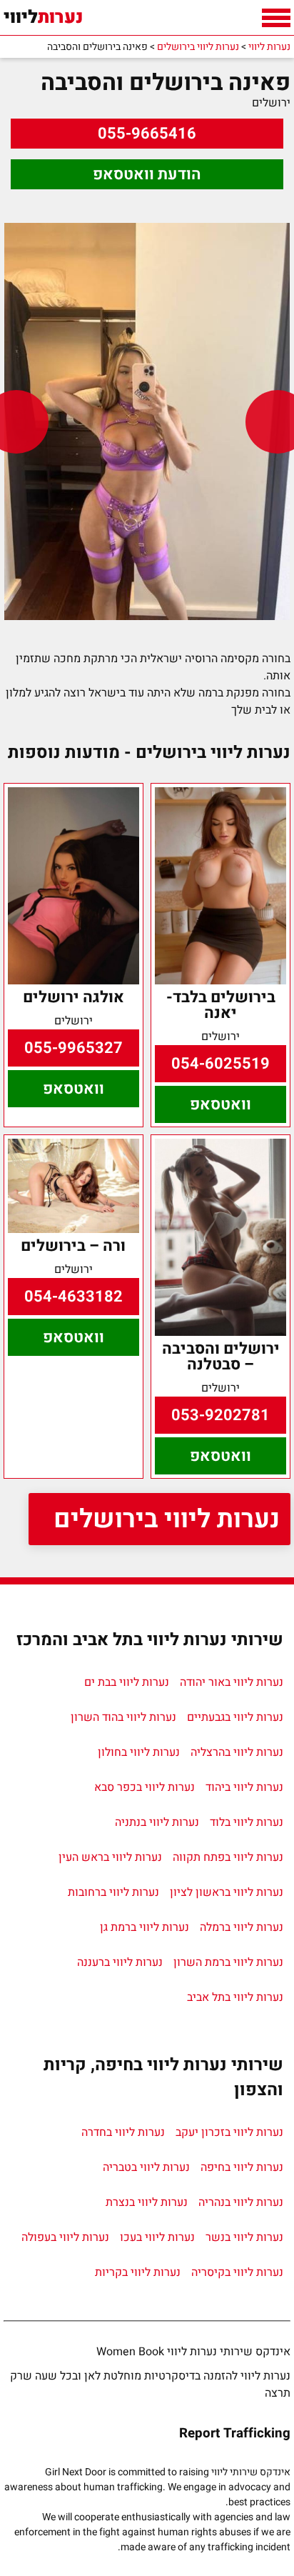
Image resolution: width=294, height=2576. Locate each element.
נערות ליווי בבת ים (127, 1682)
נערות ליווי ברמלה (242, 1927)
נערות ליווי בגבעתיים (235, 1717)
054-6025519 (220, 1064)
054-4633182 (73, 1297)
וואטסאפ (220, 1104)
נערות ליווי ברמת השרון (228, 1962)
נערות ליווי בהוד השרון (123, 1717)
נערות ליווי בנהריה (241, 2202)
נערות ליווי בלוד (247, 1822)
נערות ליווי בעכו (157, 2237)
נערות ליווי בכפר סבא (145, 1787)
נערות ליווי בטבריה (146, 2167)
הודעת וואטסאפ (147, 174)
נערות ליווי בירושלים (167, 1519)
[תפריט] (276, 18)
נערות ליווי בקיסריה (237, 2272)
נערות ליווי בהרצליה (237, 1752)
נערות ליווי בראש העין (110, 1857)
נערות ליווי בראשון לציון (227, 1892)
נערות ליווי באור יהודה (232, 1682)
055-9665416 (147, 134)
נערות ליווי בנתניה (157, 1822)
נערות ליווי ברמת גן (145, 1927)
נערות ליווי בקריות (138, 2272)
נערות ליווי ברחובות (113, 1892)
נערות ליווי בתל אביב (235, 1997)
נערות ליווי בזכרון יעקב (229, 2132)
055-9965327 (73, 1048)
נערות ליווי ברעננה (120, 1962)
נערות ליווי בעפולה (65, 2237)
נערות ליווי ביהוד (244, 1787)
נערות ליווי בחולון (139, 1752)
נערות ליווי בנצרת (147, 2202)
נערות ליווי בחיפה (242, 2167)
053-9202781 (220, 1415)
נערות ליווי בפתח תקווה (228, 1857)
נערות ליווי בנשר (244, 2237)
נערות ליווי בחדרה (123, 2132)
